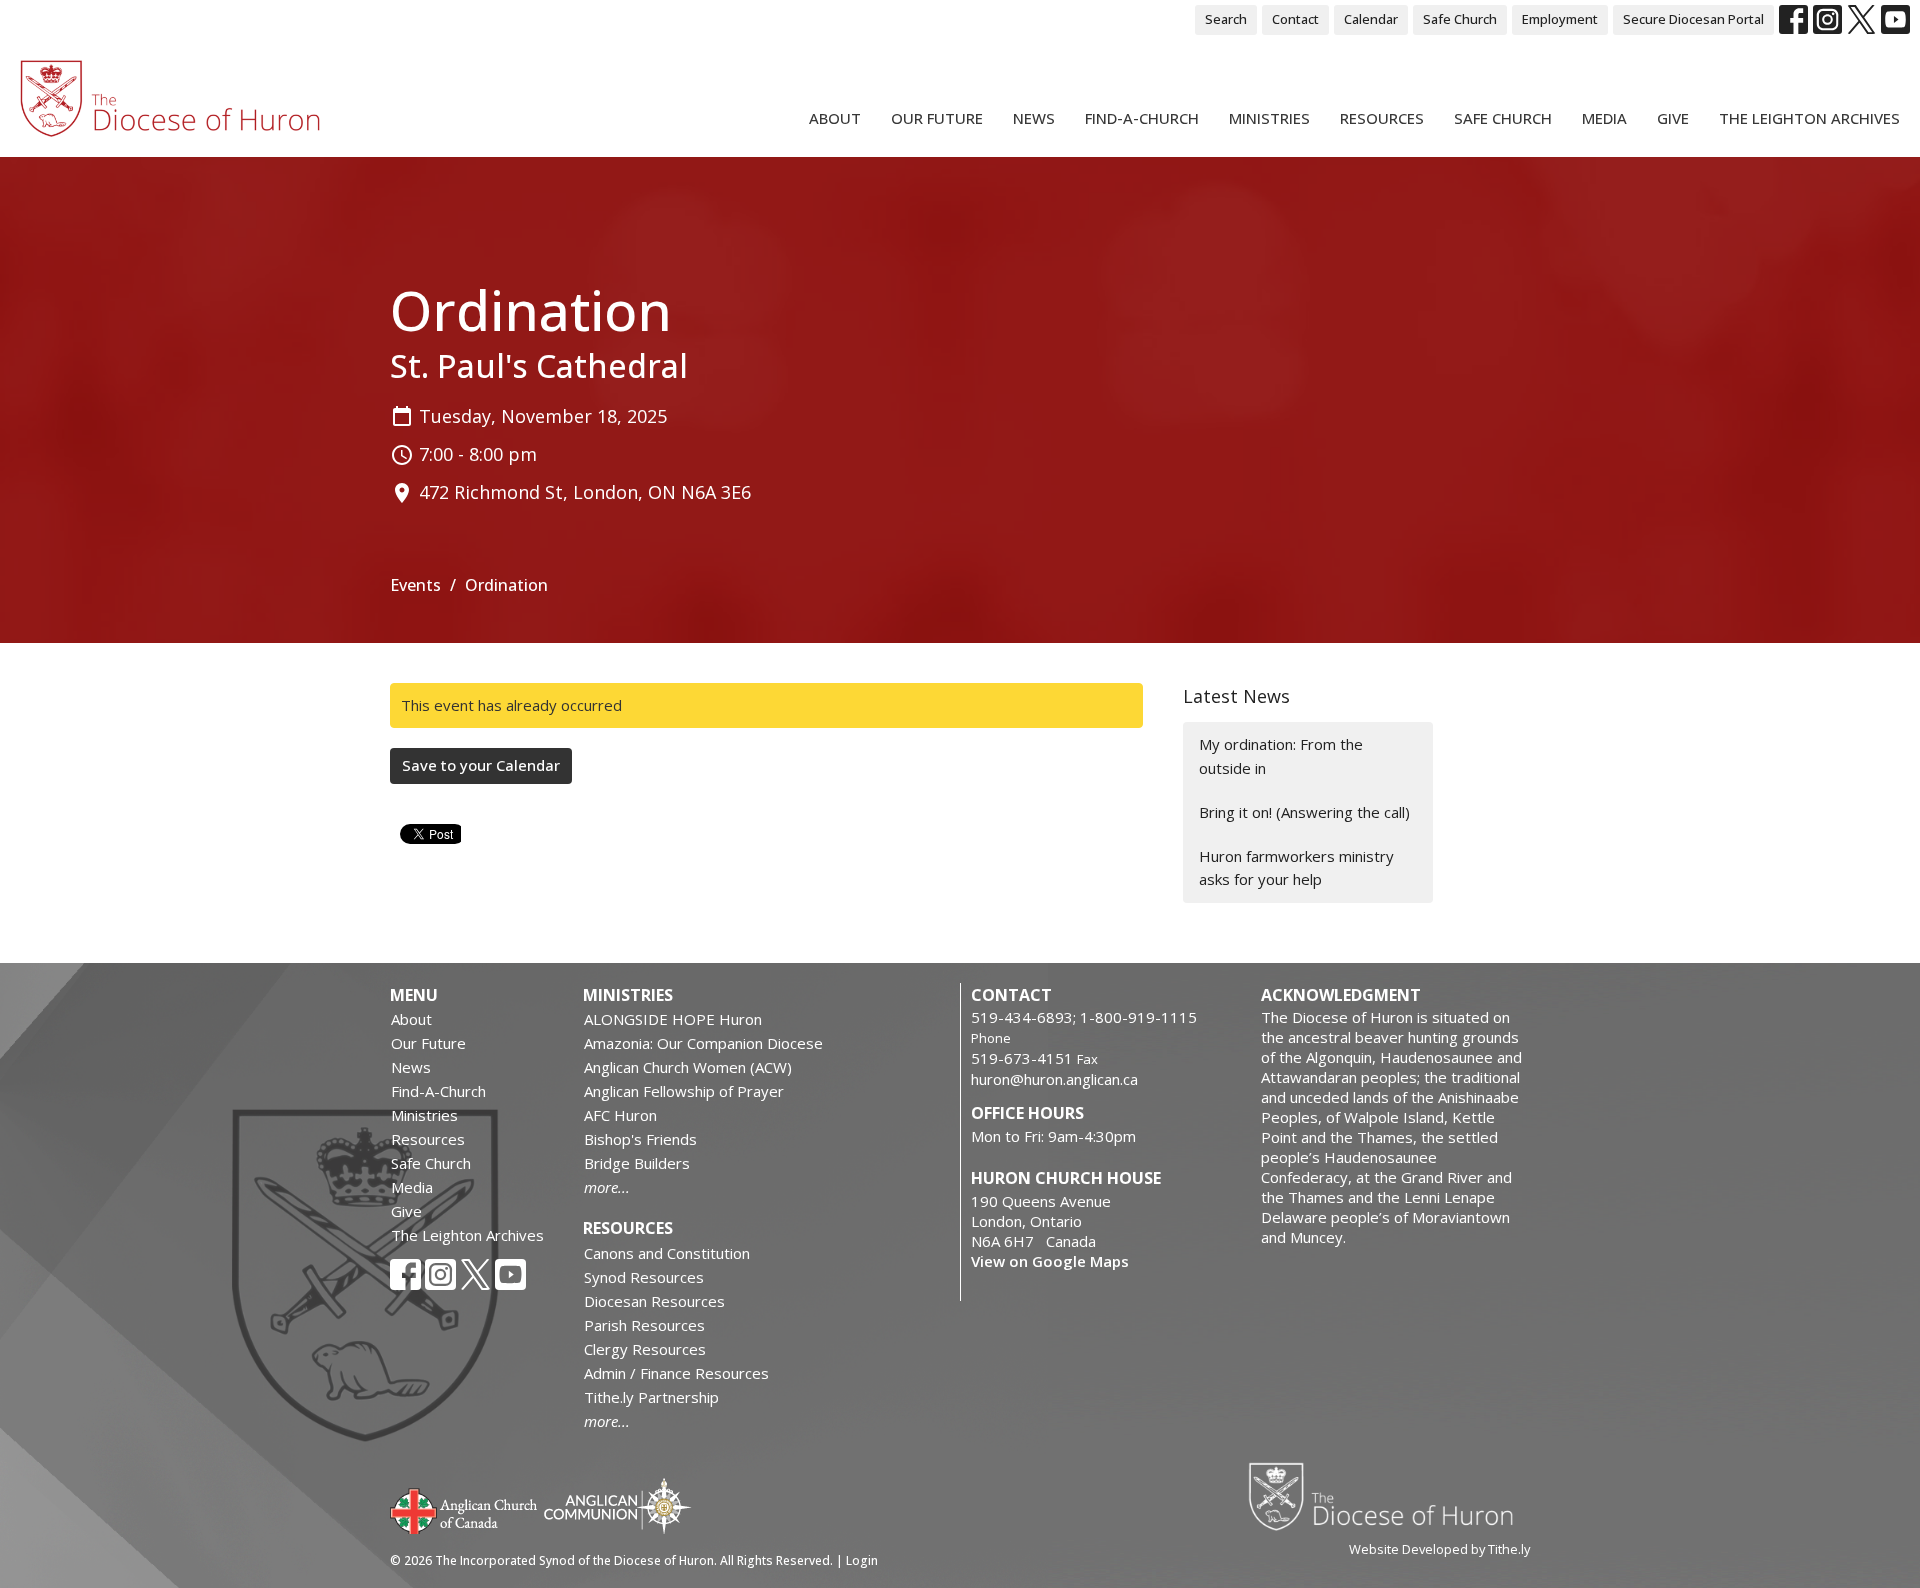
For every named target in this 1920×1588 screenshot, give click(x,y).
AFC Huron (620, 1115)
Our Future (937, 118)
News (1034, 118)
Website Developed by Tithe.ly (1439, 1549)
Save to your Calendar (481, 765)
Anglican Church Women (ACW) (688, 1067)
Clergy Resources (645, 1349)
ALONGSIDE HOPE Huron (673, 1019)
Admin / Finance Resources (676, 1373)
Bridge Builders (637, 1163)
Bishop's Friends (640, 1139)
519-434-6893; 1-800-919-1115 (1084, 1017)
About (835, 118)
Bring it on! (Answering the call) (1304, 812)
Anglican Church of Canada (464, 1509)
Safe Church (1460, 19)
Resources (1382, 118)
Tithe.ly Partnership (651, 1397)
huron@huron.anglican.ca (1054, 1079)
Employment (1560, 19)
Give (1673, 118)
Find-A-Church (1142, 118)
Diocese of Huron (1388, 1496)
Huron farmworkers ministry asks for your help (1296, 867)
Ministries (1269, 118)
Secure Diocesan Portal (1693, 19)
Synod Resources (644, 1277)
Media (1604, 118)
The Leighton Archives (1809, 118)
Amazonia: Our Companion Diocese (703, 1043)
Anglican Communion (617, 1505)
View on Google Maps (1050, 1261)
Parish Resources (644, 1325)
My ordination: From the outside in (1281, 755)
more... (607, 1187)
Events (415, 585)
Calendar (1371, 19)
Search (1226, 19)
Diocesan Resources (654, 1301)
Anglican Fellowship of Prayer (684, 1091)
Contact (1295, 19)
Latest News (1236, 696)
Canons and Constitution (667, 1253)
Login (862, 1560)
